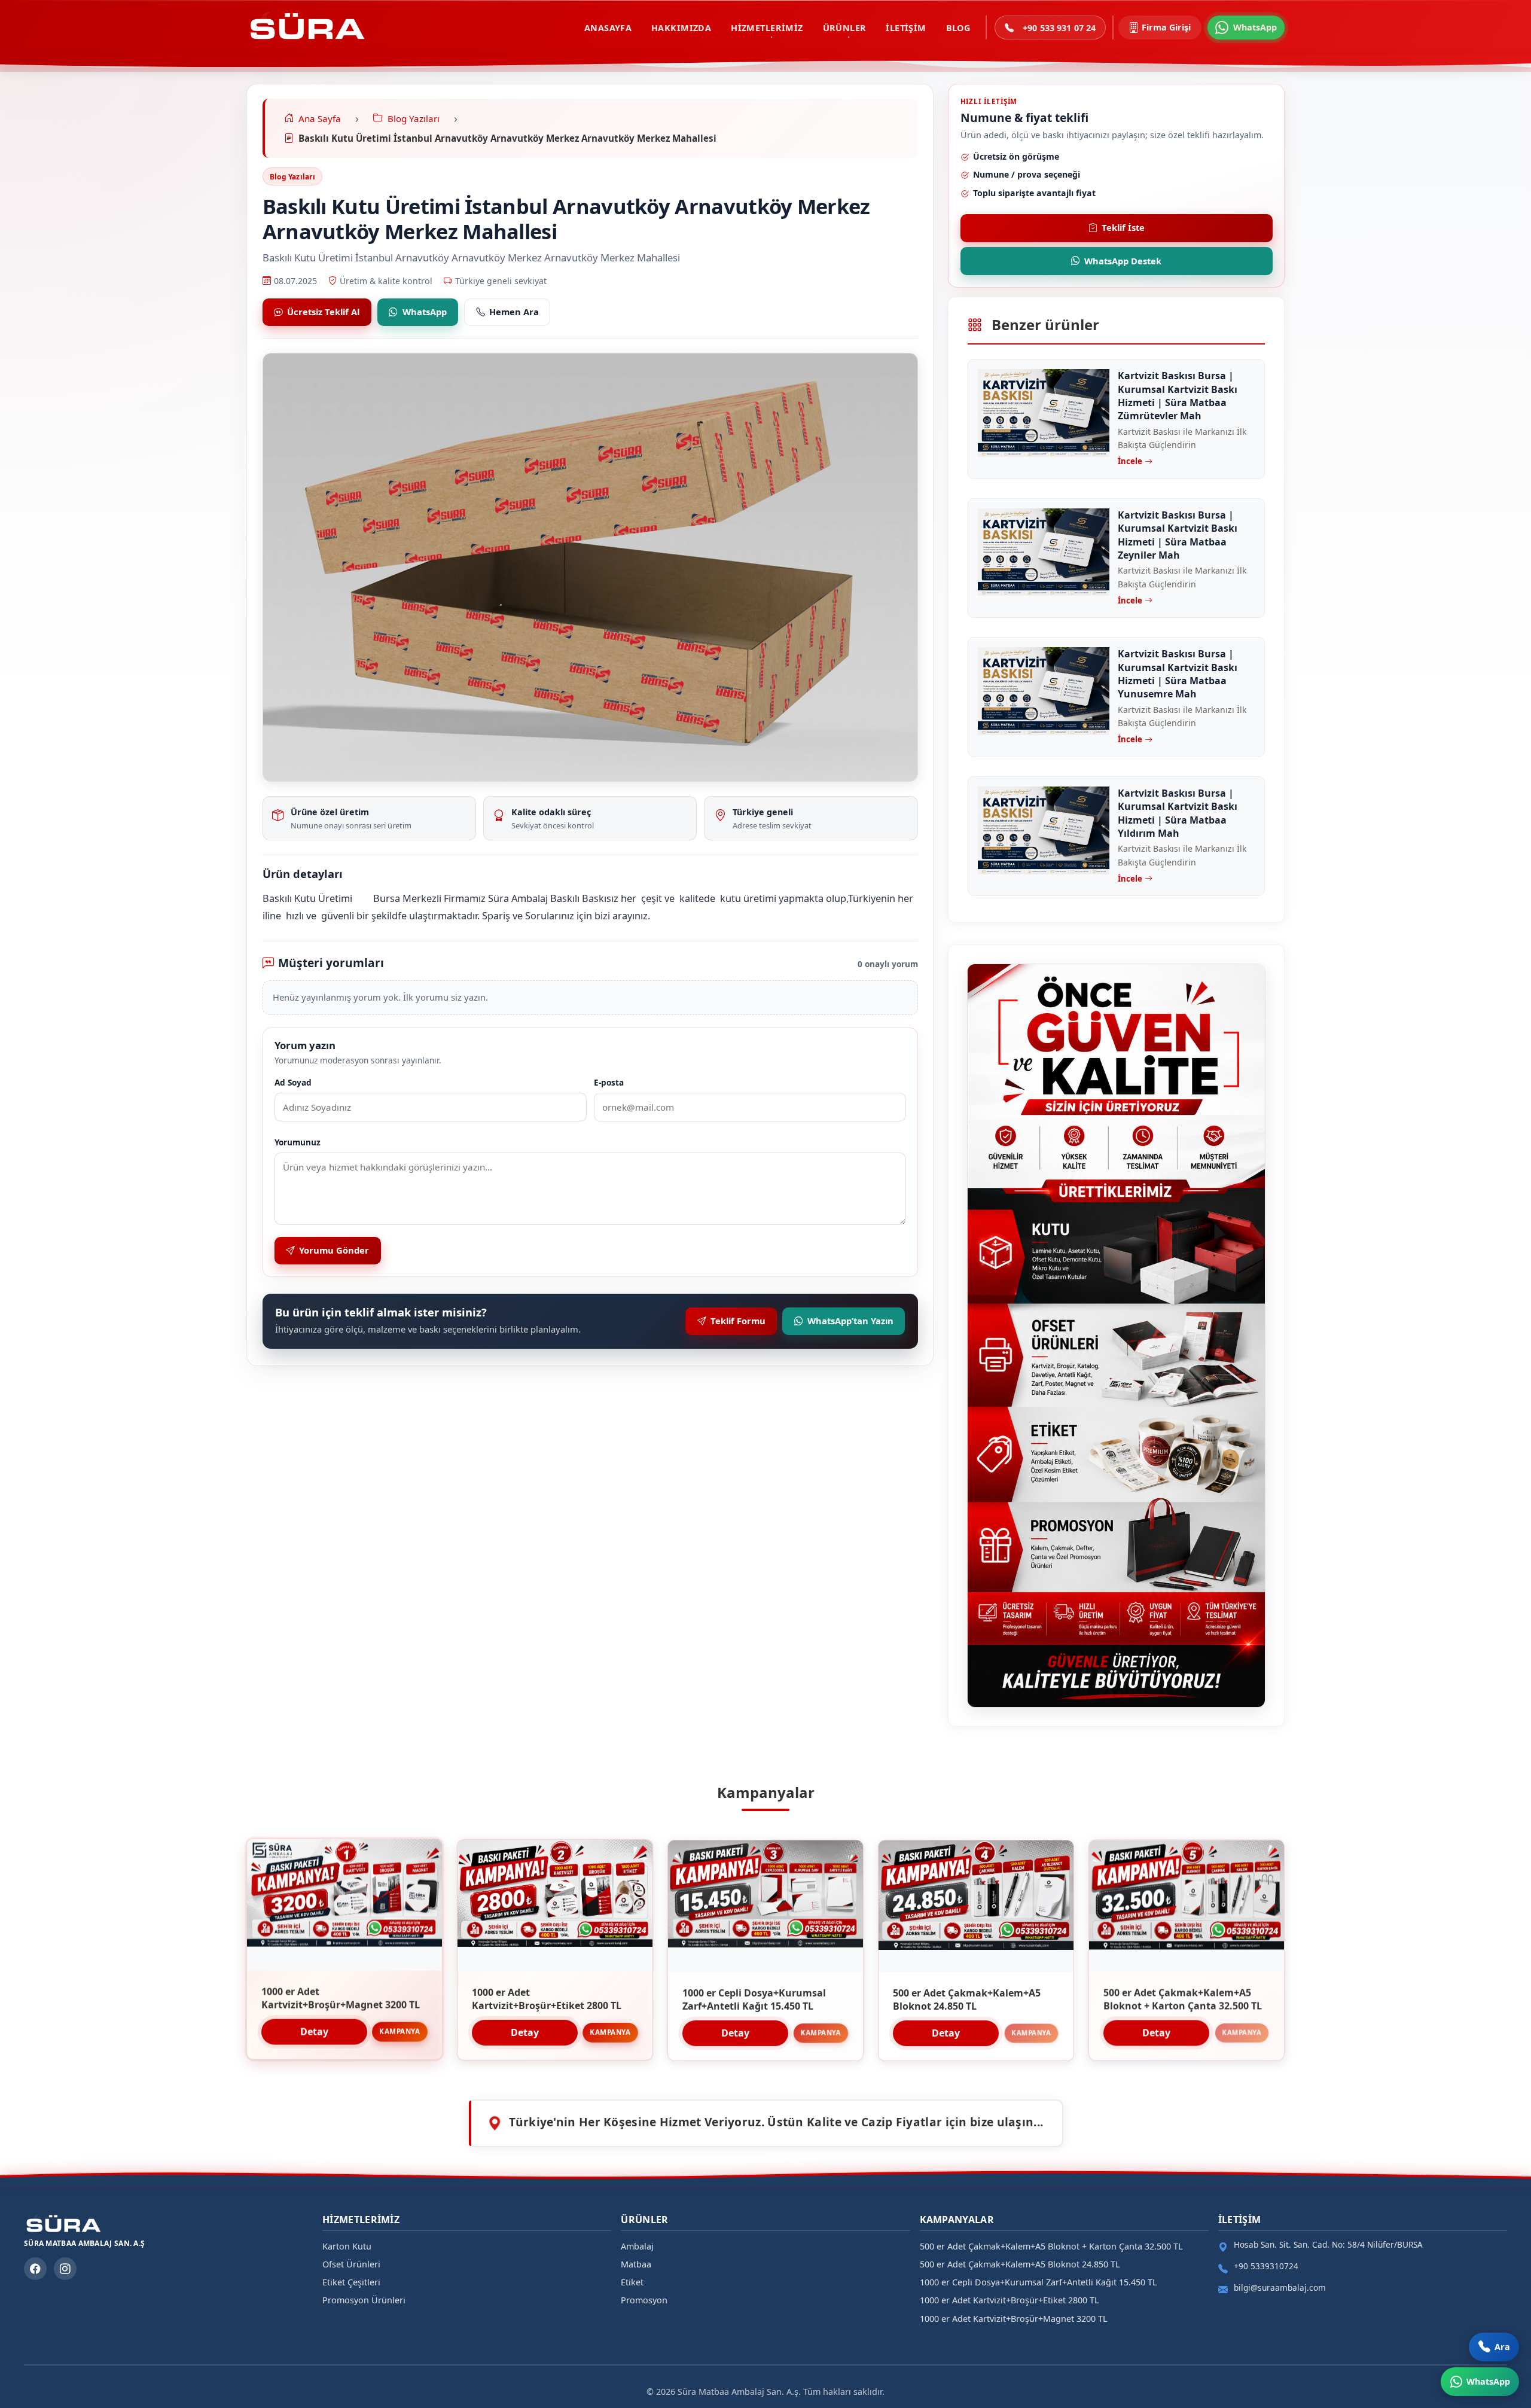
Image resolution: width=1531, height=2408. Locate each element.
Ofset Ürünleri (351, 2264)
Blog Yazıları (292, 177)
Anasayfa (608, 28)
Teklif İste (1123, 227)
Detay (314, 2032)
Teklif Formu (738, 1321)
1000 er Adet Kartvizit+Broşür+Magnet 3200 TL (1014, 2319)
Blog (958, 28)
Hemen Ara (514, 312)
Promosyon (644, 2300)
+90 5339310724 (1266, 2266)
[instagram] (65, 2269)
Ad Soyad (293, 1082)
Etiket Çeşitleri (351, 2282)
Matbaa (636, 2264)
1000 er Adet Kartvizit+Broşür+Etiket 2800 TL (1010, 2300)
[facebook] (35, 2269)
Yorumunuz (298, 1142)
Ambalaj (637, 2246)
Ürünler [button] (845, 28)
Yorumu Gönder (334, 1250)
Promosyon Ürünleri (364, 2300)
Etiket (632, 2282)
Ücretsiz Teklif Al (323, 312)
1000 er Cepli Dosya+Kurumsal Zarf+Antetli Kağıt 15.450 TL (1039, 2282)
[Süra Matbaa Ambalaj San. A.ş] (306, 28)
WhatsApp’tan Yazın (850, 1321)
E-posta (609, 1082)
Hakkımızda (681, 28)
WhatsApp (425, 312)
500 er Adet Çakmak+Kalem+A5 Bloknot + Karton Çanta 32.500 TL (1051, 2246)
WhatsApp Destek (1123, 261)
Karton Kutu (347, 2246)
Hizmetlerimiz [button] (767, 28)
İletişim (906, 28)
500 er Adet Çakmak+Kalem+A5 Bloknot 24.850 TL (1020, 2264)
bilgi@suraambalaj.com (1280, 2287)
